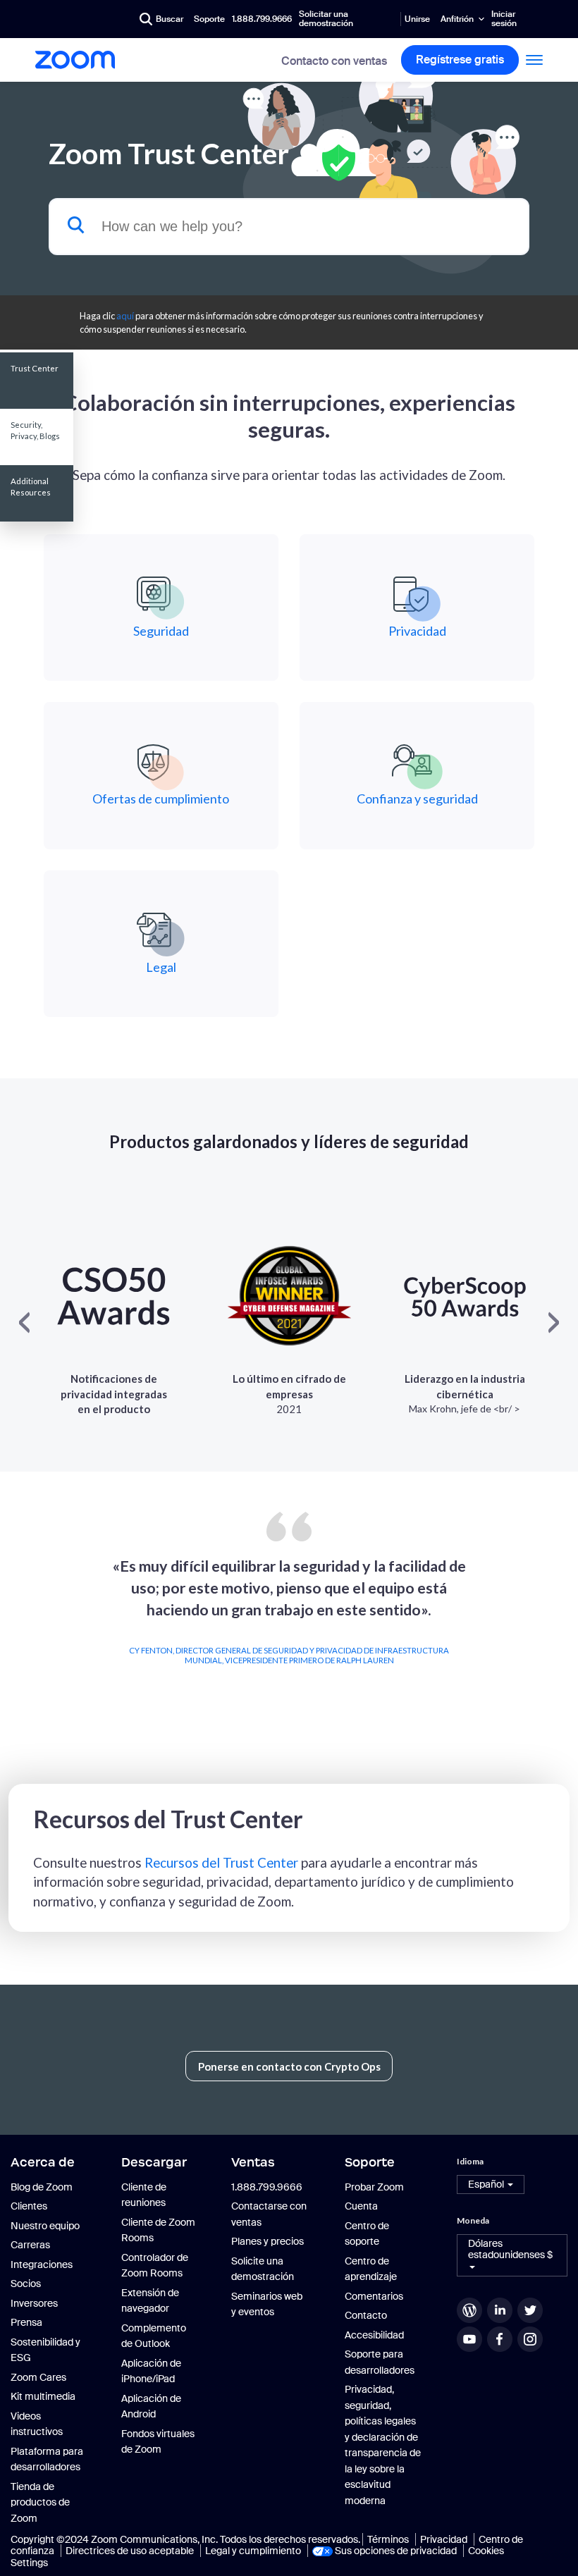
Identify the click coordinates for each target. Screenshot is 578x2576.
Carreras (30, 2245)
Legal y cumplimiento (253, 2551)
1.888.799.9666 (262, 19)
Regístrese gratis (460, 60)
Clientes (29, 2206)
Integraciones (42, 2264)
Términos (388, 2539)
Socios (26, 2284)
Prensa (26, 2322)
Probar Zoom (374, 2187)
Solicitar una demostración (326, 19)
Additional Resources (31, 487)
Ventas (253, 2162)
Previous (19, 1627)
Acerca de (43, 2162)
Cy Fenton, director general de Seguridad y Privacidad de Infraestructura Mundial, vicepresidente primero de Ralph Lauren (289, 1655)
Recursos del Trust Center (221, 1862)
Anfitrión (457, 19)
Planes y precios (268, 2241)
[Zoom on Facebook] (501, 2339)
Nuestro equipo (45, 2226)
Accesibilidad (374, 2335)
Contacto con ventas (334, 61)
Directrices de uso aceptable (130, 2551)
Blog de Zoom (42, 2187)
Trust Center (35, 368)
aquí (125, 316)
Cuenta (361, 2206)
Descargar (154, 2162)
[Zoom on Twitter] (531, 2310)
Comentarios (374, 2296)
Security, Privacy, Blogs (35, 430)
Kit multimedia (43, 2396)
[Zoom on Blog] (471, 2310)
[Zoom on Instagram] (531, 2339)
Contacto (366, 2315)
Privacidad (444, 2539)
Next (559, 1627)
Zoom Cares (38, 2377)
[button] (491, 2184)
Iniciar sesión (504, 19)
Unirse (417, 19)
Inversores (34, 2303)
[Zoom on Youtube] (471, 2339)
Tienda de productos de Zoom (40, 2502)
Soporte (209, 19)
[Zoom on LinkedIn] (501, 2310)
